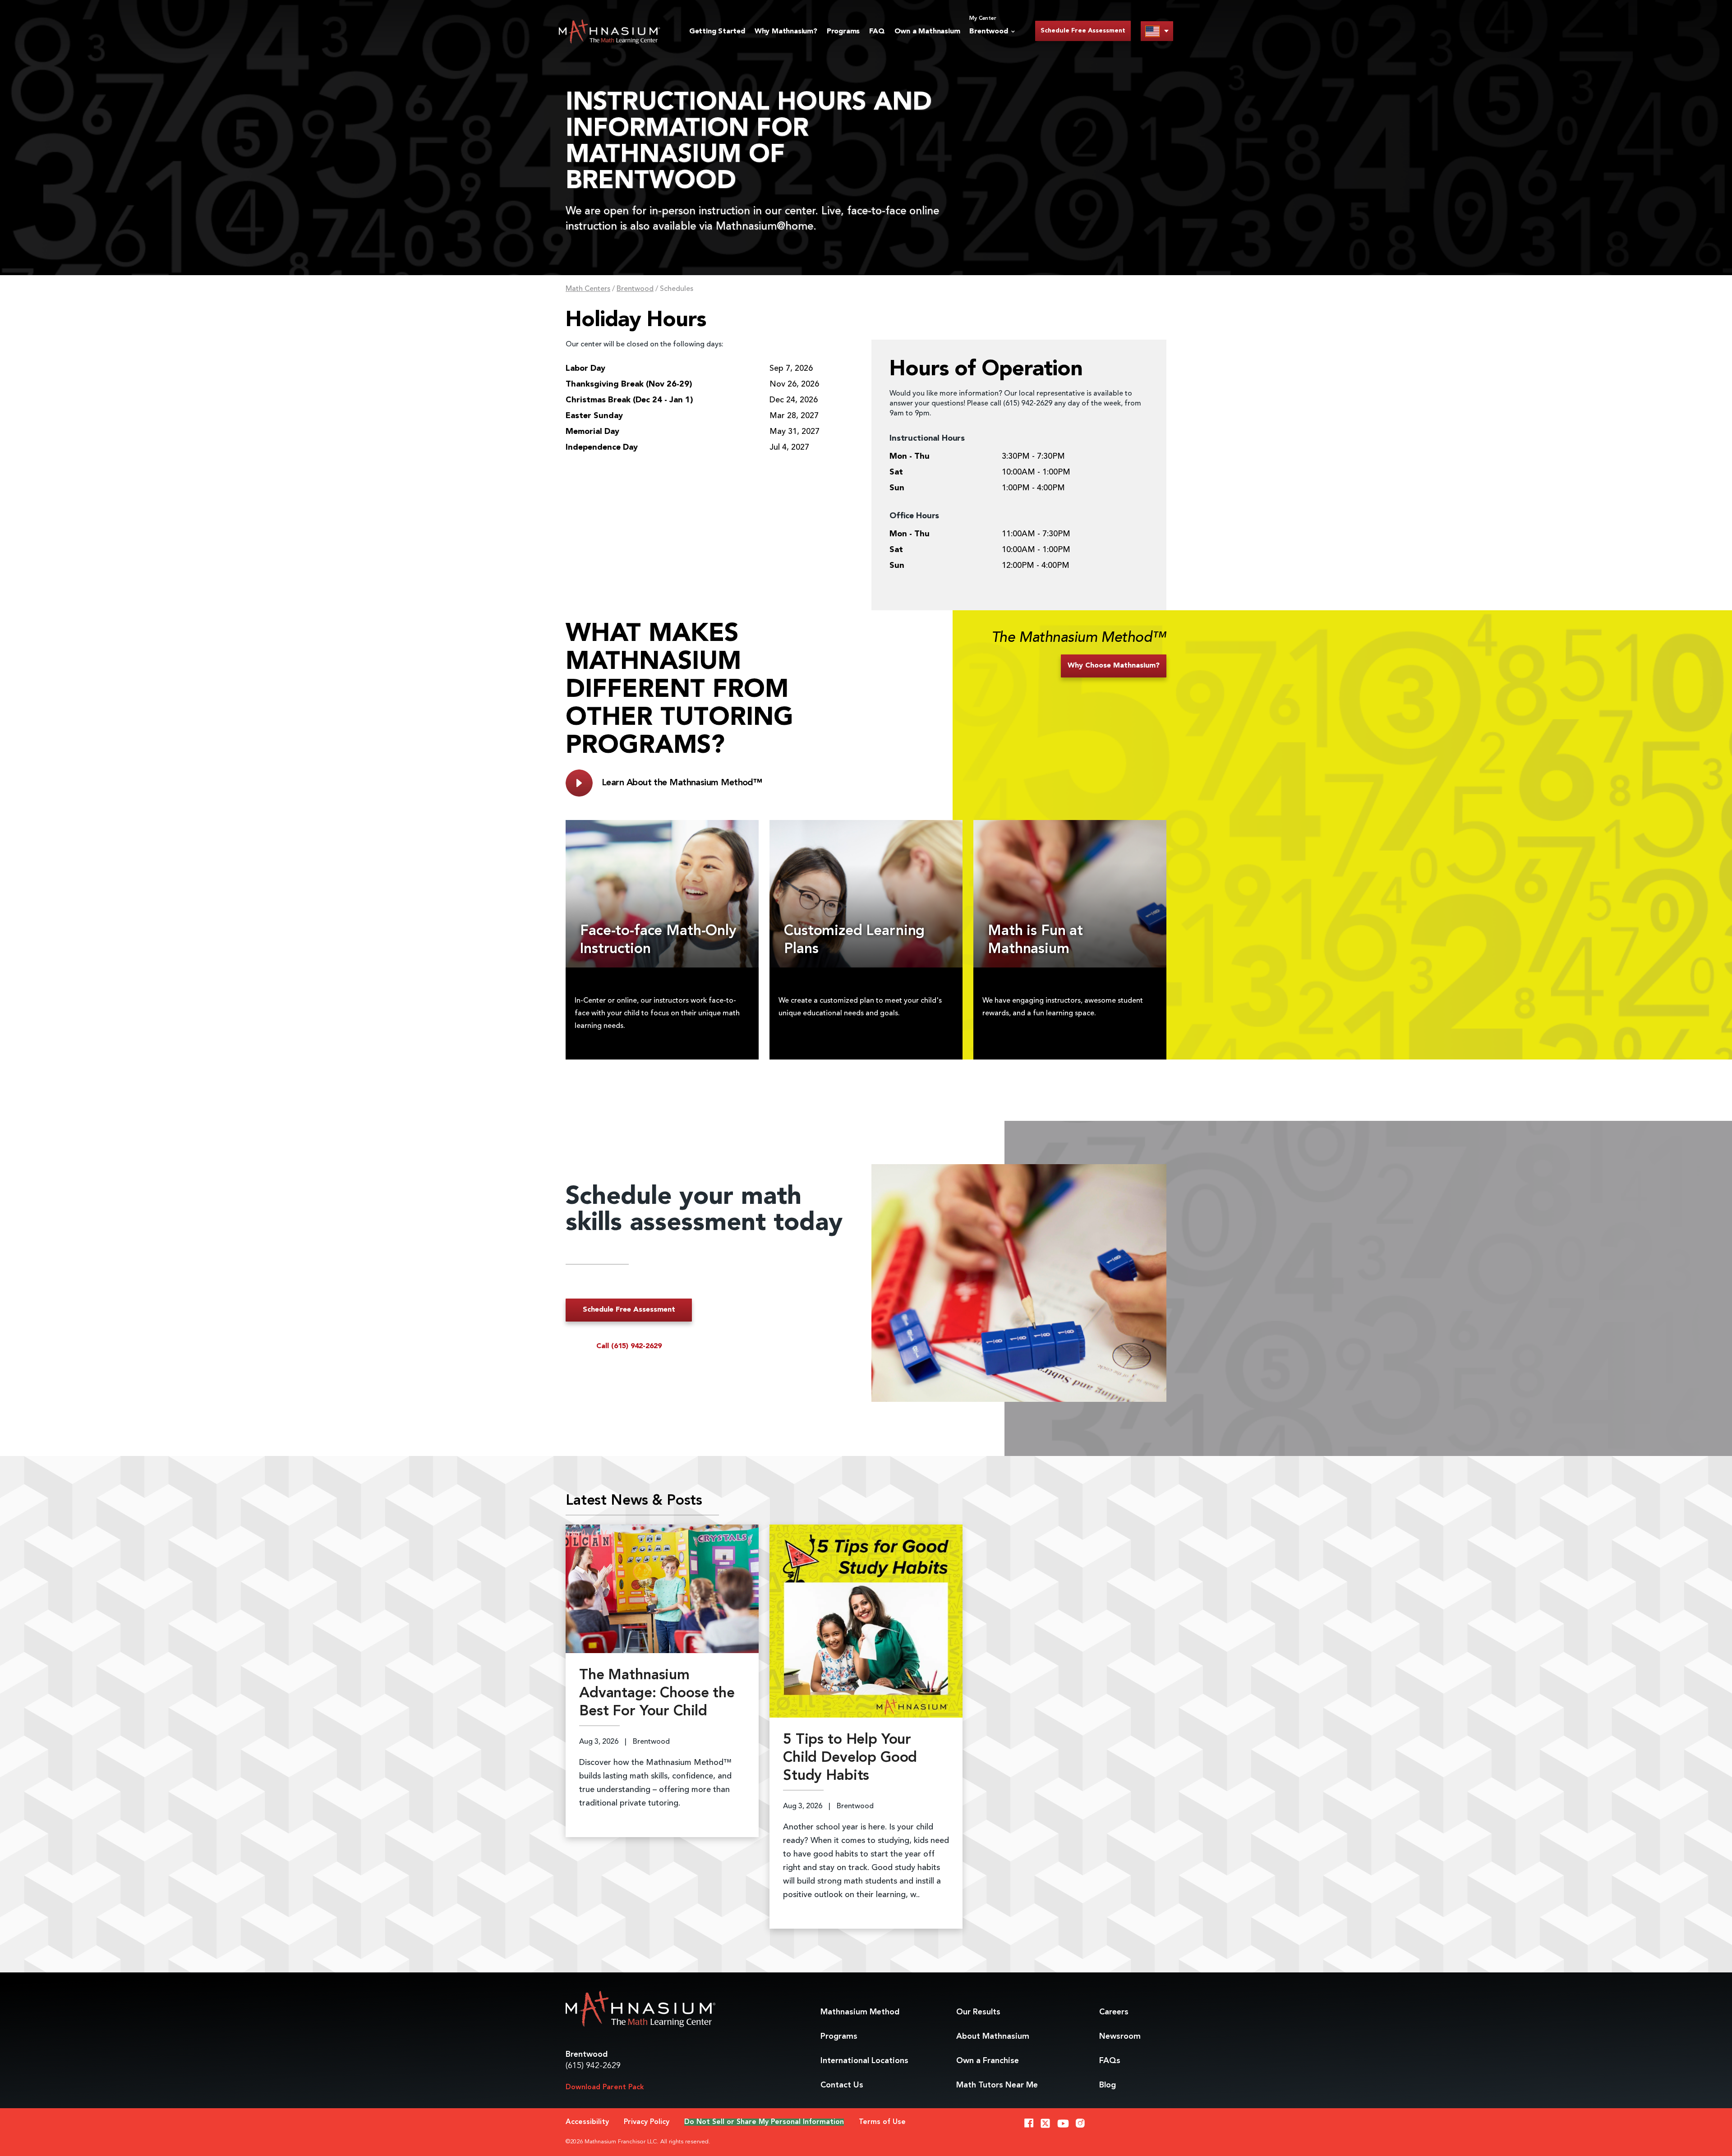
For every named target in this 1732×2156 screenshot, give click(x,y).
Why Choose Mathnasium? (1114, 666)
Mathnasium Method (860, 2012)
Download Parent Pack (605, 2087)
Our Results (978, 2012)
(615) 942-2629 (593, 2066)
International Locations (864, 2061)
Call (629, 1346)
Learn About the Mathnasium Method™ (682, 783)
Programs (843, 32)
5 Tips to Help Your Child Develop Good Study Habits (850, 1758)
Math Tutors (997, 2085)
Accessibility (587, 2122)
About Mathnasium (993, 2036)
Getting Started (717, 32)
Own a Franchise (988, 2061)
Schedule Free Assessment (1083, 31)
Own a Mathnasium (927, 32)
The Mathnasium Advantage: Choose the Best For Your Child (657, 1694)
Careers (1114, 2012)
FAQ (877, 32)
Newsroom (1120, 2036)
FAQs (1110, 2061)
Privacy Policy (647, 2122)
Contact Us (842, 2085)
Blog (1108, 2085)
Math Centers (588, 289)
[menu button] (1157, 31)
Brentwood (635, 289)
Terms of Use (882, 2122)
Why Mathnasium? (786, 32)
